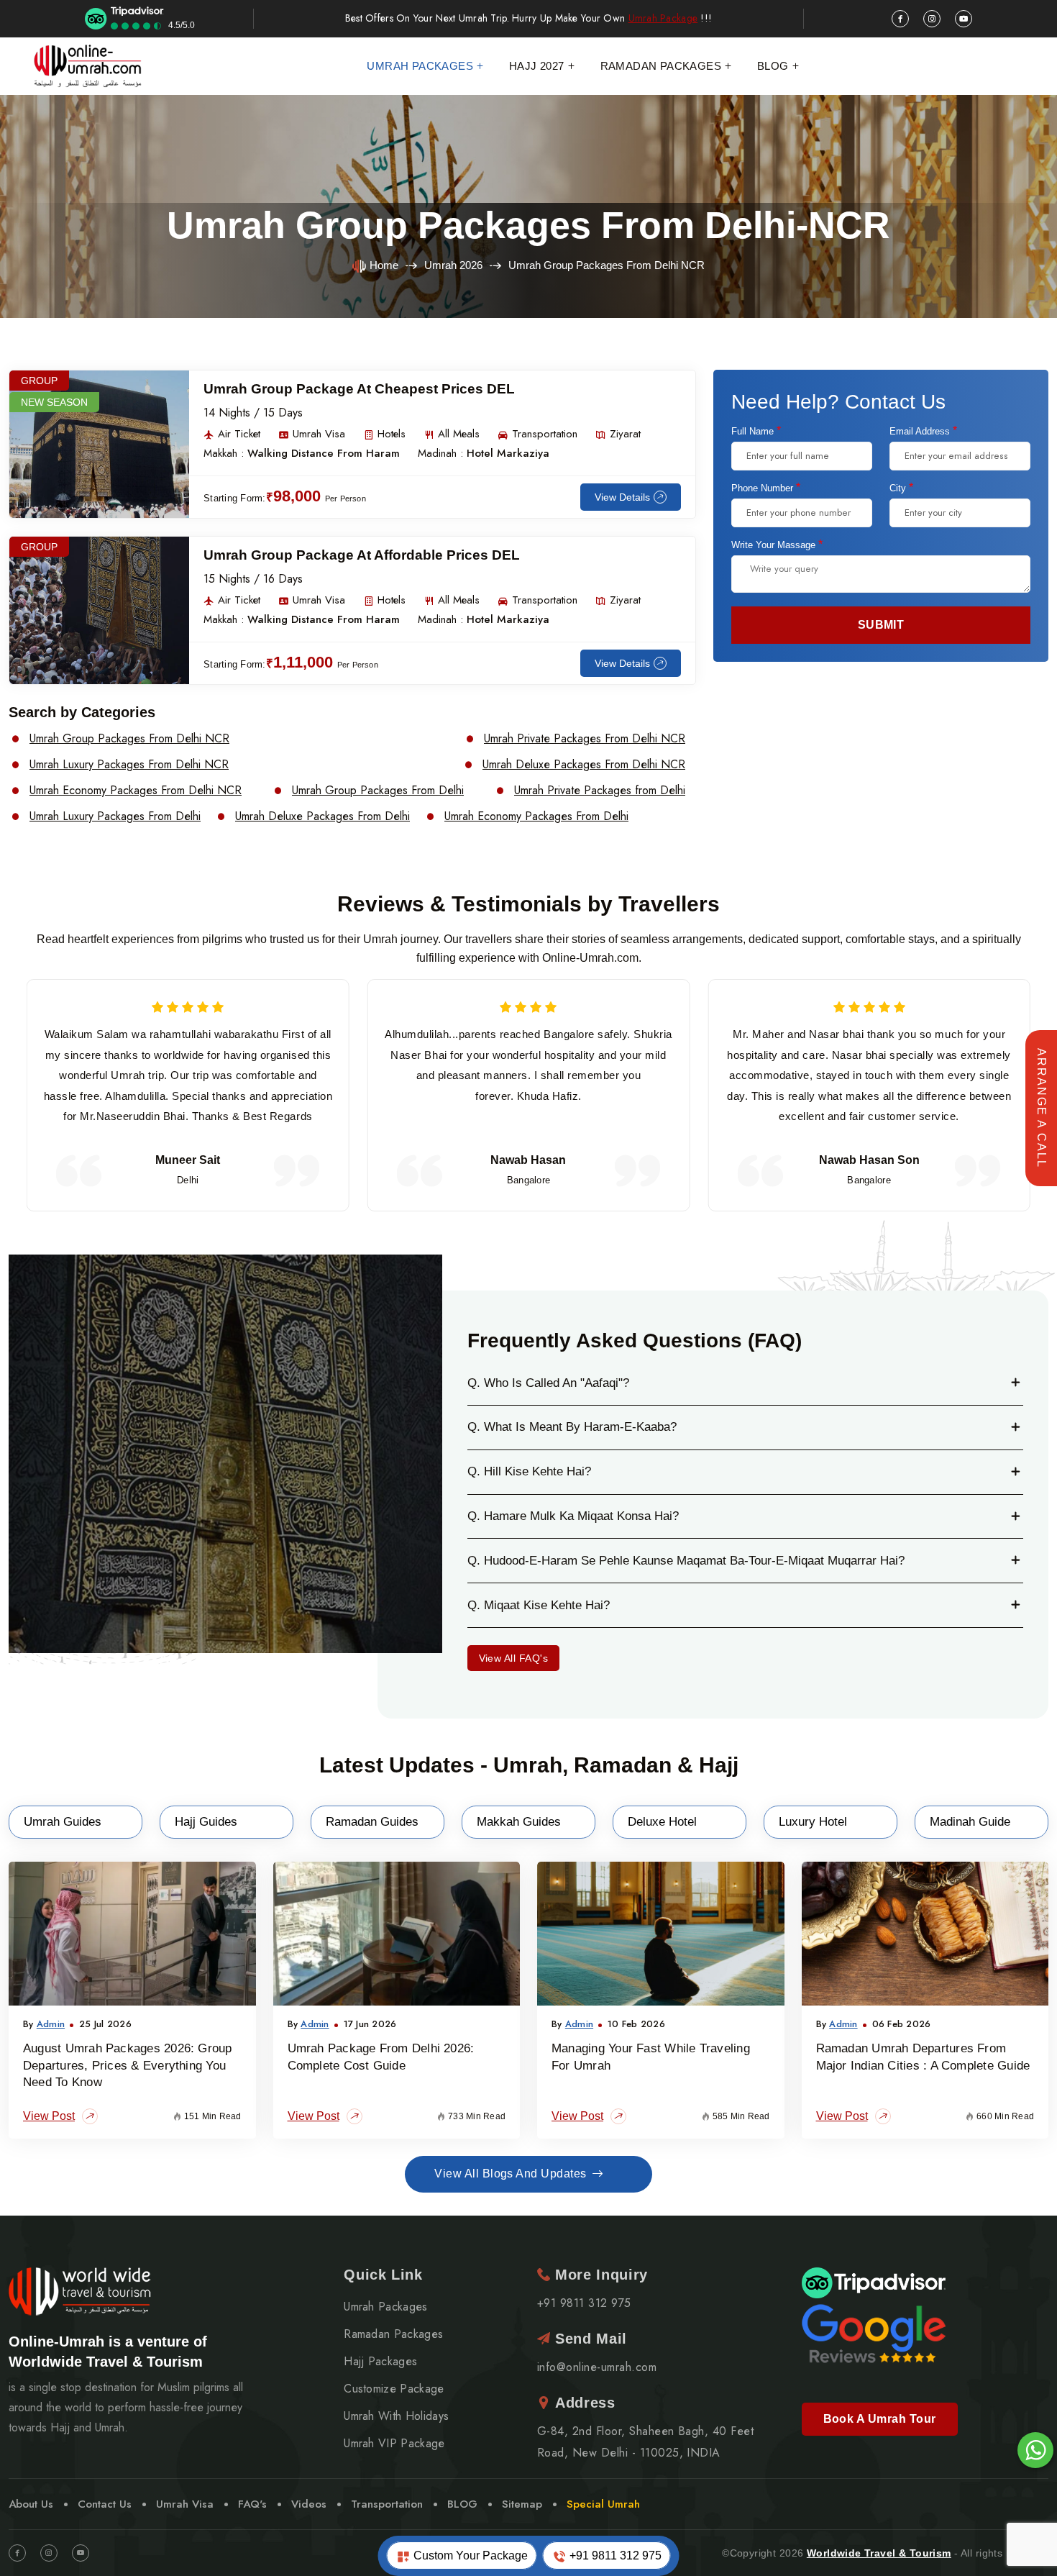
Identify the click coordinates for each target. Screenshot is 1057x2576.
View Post (49, 2116)
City (901, 488)
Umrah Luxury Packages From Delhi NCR (129, 765)
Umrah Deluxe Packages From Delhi (322, 816)
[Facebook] (17, 2553)
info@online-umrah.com (597, 2367)
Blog (773, 66)
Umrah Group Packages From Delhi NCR (129, 739)
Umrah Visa (185, 2504)
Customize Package (394, 2389)
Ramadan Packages (661, 66)
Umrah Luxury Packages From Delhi (115, 816)
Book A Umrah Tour (880, 2419)
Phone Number (766, 488)
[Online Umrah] (89, 66)
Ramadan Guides (372, 1822)
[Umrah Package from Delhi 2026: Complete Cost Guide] (397, 1934)
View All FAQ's (514, 1658)
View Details (622, 497)
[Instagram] (49, 2553)
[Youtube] (81, 2553)
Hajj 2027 (537, 66)
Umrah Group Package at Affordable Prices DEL (362, 555)
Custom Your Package (469, 2555)
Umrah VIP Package (394, 2444)
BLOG (462, 2504)
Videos (309, 2504)
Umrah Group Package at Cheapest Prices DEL (359, 389)
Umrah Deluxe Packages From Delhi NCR (584, 765)
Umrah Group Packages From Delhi (378, 791)
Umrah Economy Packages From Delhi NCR (136, 791)
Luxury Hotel (813, 1822)
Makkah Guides (519, 1822)
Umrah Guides (63, 1822)
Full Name (756, 431)
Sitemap (522, 2504)
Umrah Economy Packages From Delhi (536, 816)
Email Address (923, 431)
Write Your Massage (777, 545)
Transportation (387, 2504)
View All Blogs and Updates (510, 2174)
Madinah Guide (970, 1822)
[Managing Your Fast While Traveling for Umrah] (661, 1934)
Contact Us (105, 2504)
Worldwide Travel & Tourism (879, 2553)
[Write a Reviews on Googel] (874, 2332)
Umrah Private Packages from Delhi (600, 791)
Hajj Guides (206, 1822)
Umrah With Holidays (396, 2416)
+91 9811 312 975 (614, 2555)
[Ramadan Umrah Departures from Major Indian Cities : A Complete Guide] (925, 1934)
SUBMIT (881, 625)
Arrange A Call (1042, 1108)
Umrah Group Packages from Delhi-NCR (528, 225)
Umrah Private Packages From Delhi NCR (585, 739)
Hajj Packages (380, 2362)
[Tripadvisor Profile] (874, 2282)
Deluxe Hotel (662, 1822)
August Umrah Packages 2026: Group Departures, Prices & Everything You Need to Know (128, 2066)
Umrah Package (663, 18)
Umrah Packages (420, 66)
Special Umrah (603, 2504)
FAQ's (252, 2504)
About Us (31, 2504)
